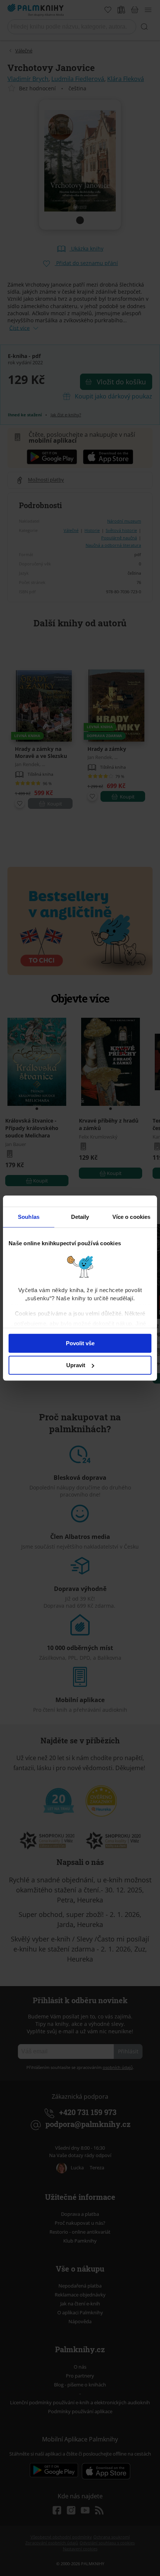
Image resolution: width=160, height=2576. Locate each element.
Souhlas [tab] (29, 1217)
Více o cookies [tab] (131, 1217)
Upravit (76, 1365)
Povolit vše (80, 1343)
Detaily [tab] (80, 1217)
